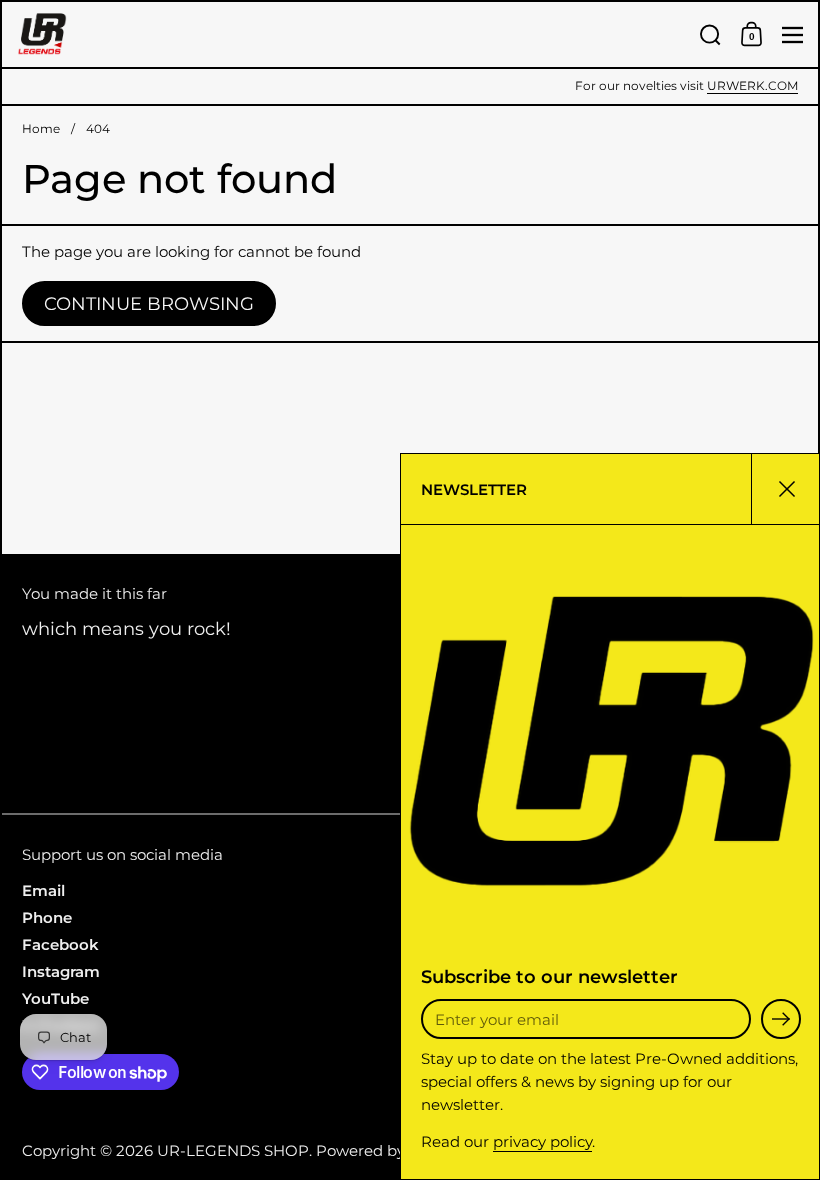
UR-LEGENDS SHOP (233, 1150)
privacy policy (542, 1141)
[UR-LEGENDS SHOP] (352, 35)
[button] (710, 35)
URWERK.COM (752, 86)
